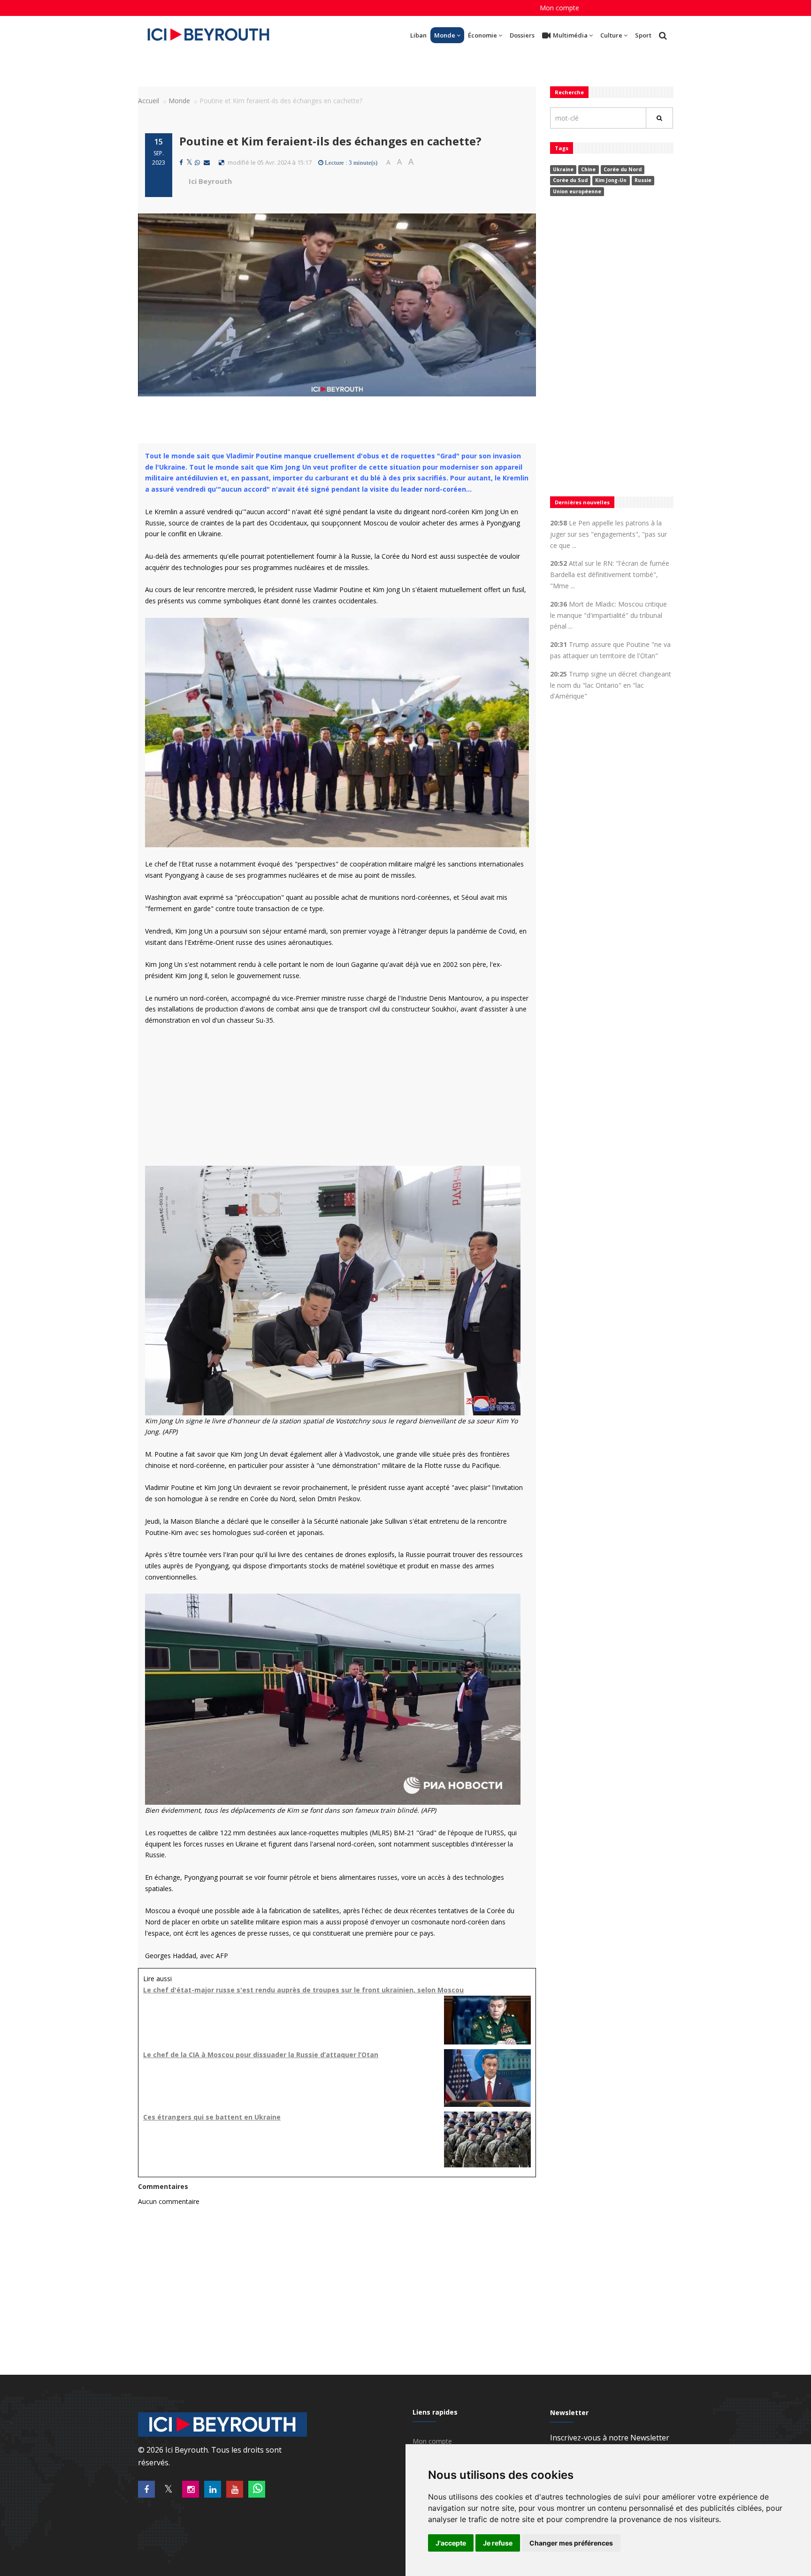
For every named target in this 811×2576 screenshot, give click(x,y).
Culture (611, 35)
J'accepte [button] (451, 2543)
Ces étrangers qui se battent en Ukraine (212, 2117)
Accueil (149, 101)
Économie (482, 35)
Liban (418, 35)
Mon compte (559, 8)
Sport (643, 35)
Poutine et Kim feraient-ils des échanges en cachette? (330, 141)
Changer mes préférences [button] (571, 2543)
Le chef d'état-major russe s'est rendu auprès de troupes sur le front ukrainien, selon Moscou (303, 1990)
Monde (445, 35)
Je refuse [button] (498, 2543)
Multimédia (570, 35)
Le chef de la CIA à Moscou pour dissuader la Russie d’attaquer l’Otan (261, 2055)
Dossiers (522, 35)
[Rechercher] (659, 118)
